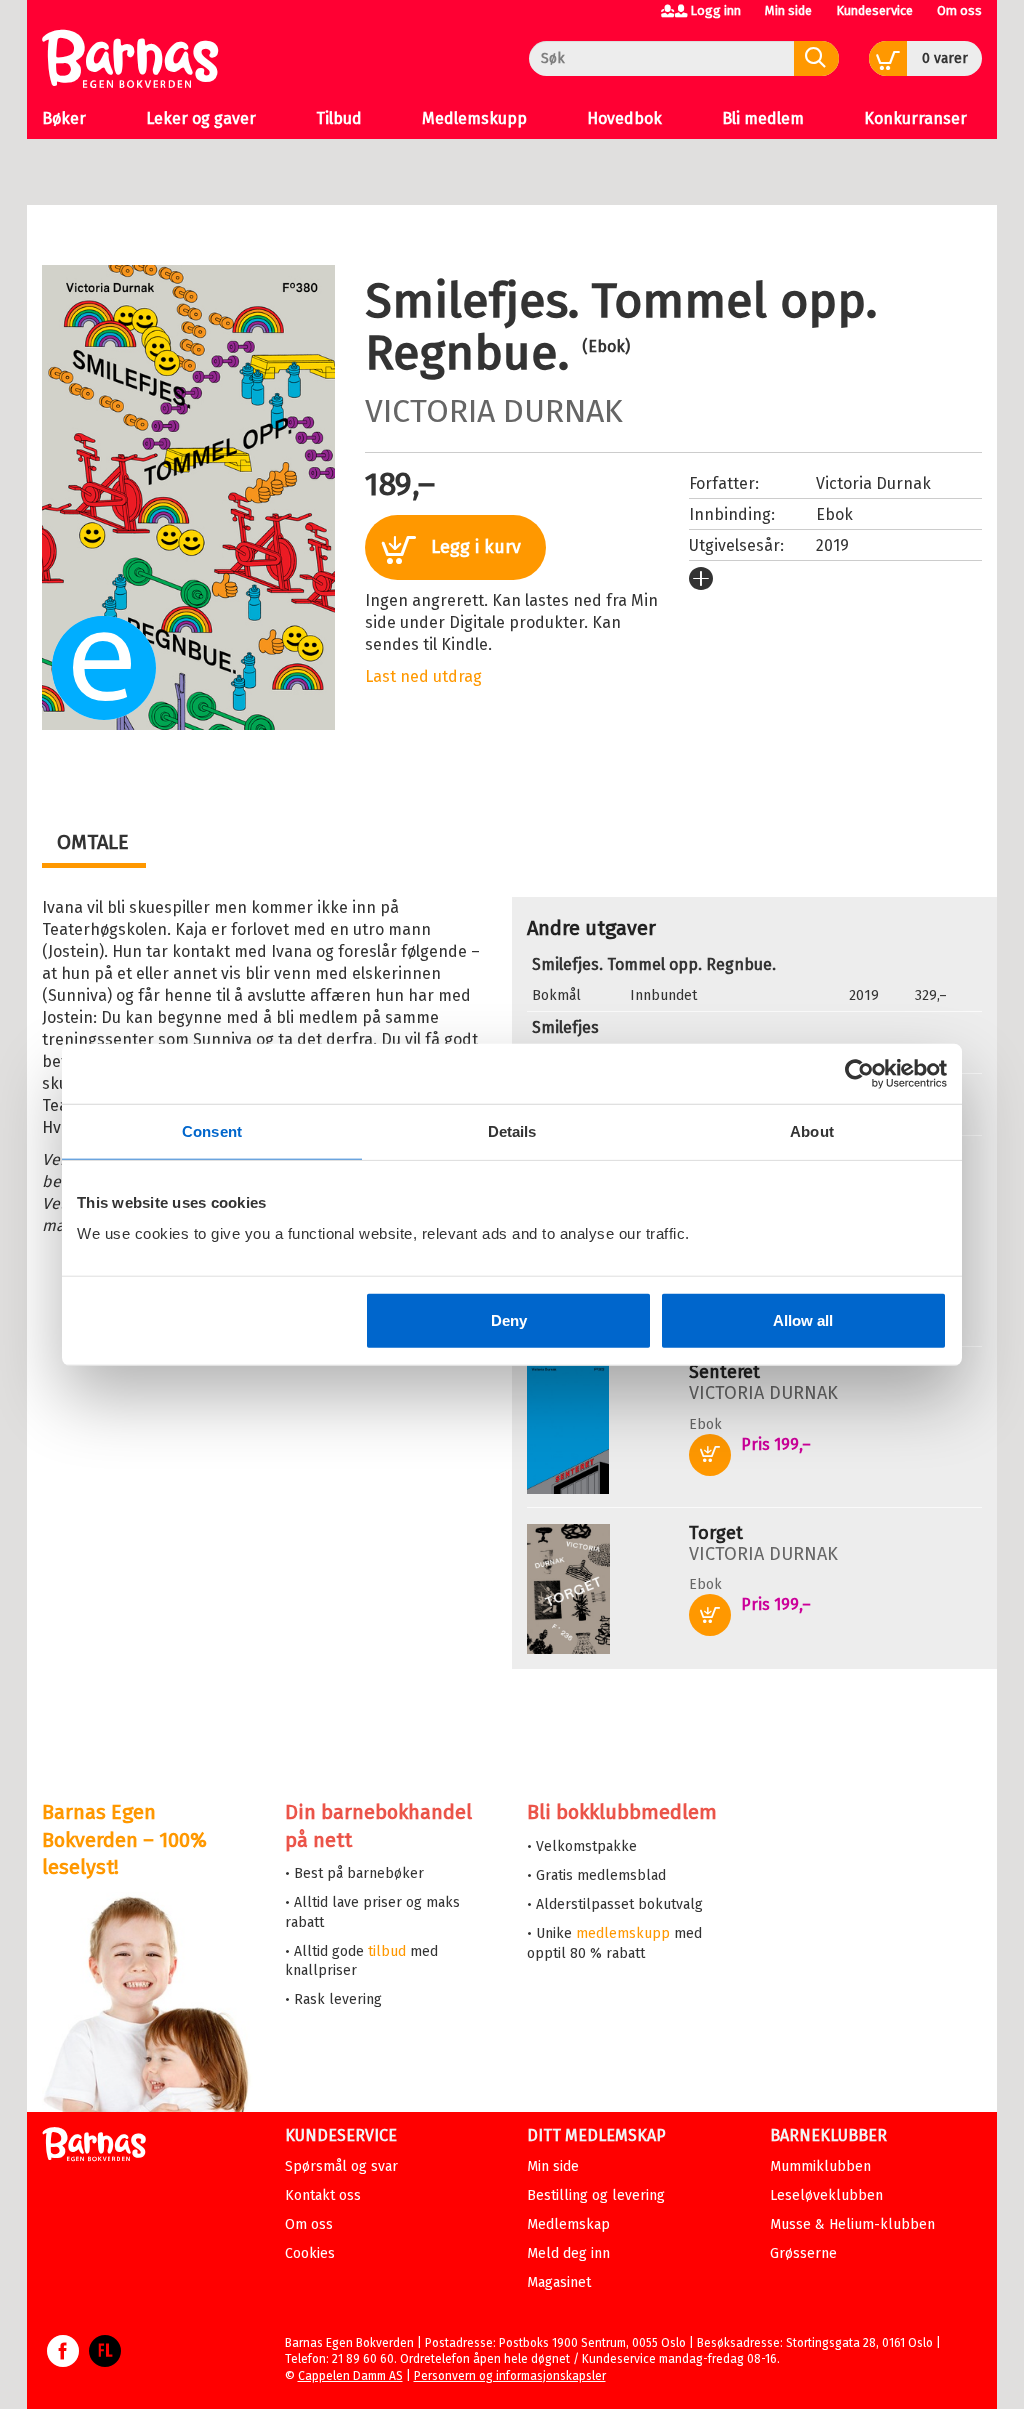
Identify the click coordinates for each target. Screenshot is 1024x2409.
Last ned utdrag (423, 676)
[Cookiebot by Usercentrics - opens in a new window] (859, 1073)
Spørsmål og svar (341, 2166)
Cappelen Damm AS (350, 2376)
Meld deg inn (568, 2253)
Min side (788, 10)
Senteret (724, 1372)
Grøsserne (803, 2253)
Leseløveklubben (826, 2195)
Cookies (310, 2253)
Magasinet (559, 2282)
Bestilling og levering (596, 2195)
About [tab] (812, 1130)
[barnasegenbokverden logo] (94, 2147)
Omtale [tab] (93, 842)
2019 (832, 545)
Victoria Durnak (494, 411)
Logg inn (715, 10)
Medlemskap (568, 2224)
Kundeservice (874, 10)
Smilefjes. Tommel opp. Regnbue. (654, 964)
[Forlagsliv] (105, 2361)
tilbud (387, 1951)
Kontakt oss (323, 2195)
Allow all (803, 1320)
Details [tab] (512, 1130)
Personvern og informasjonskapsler (510, 2376)
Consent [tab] (212, 1130)
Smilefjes (565, 1027)
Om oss (959, 10)
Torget (716, 1533)
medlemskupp (623, 1933)
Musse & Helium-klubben (852, 2224)
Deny (509, 1320)
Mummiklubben (820, 2166)
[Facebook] (63, 2361)
